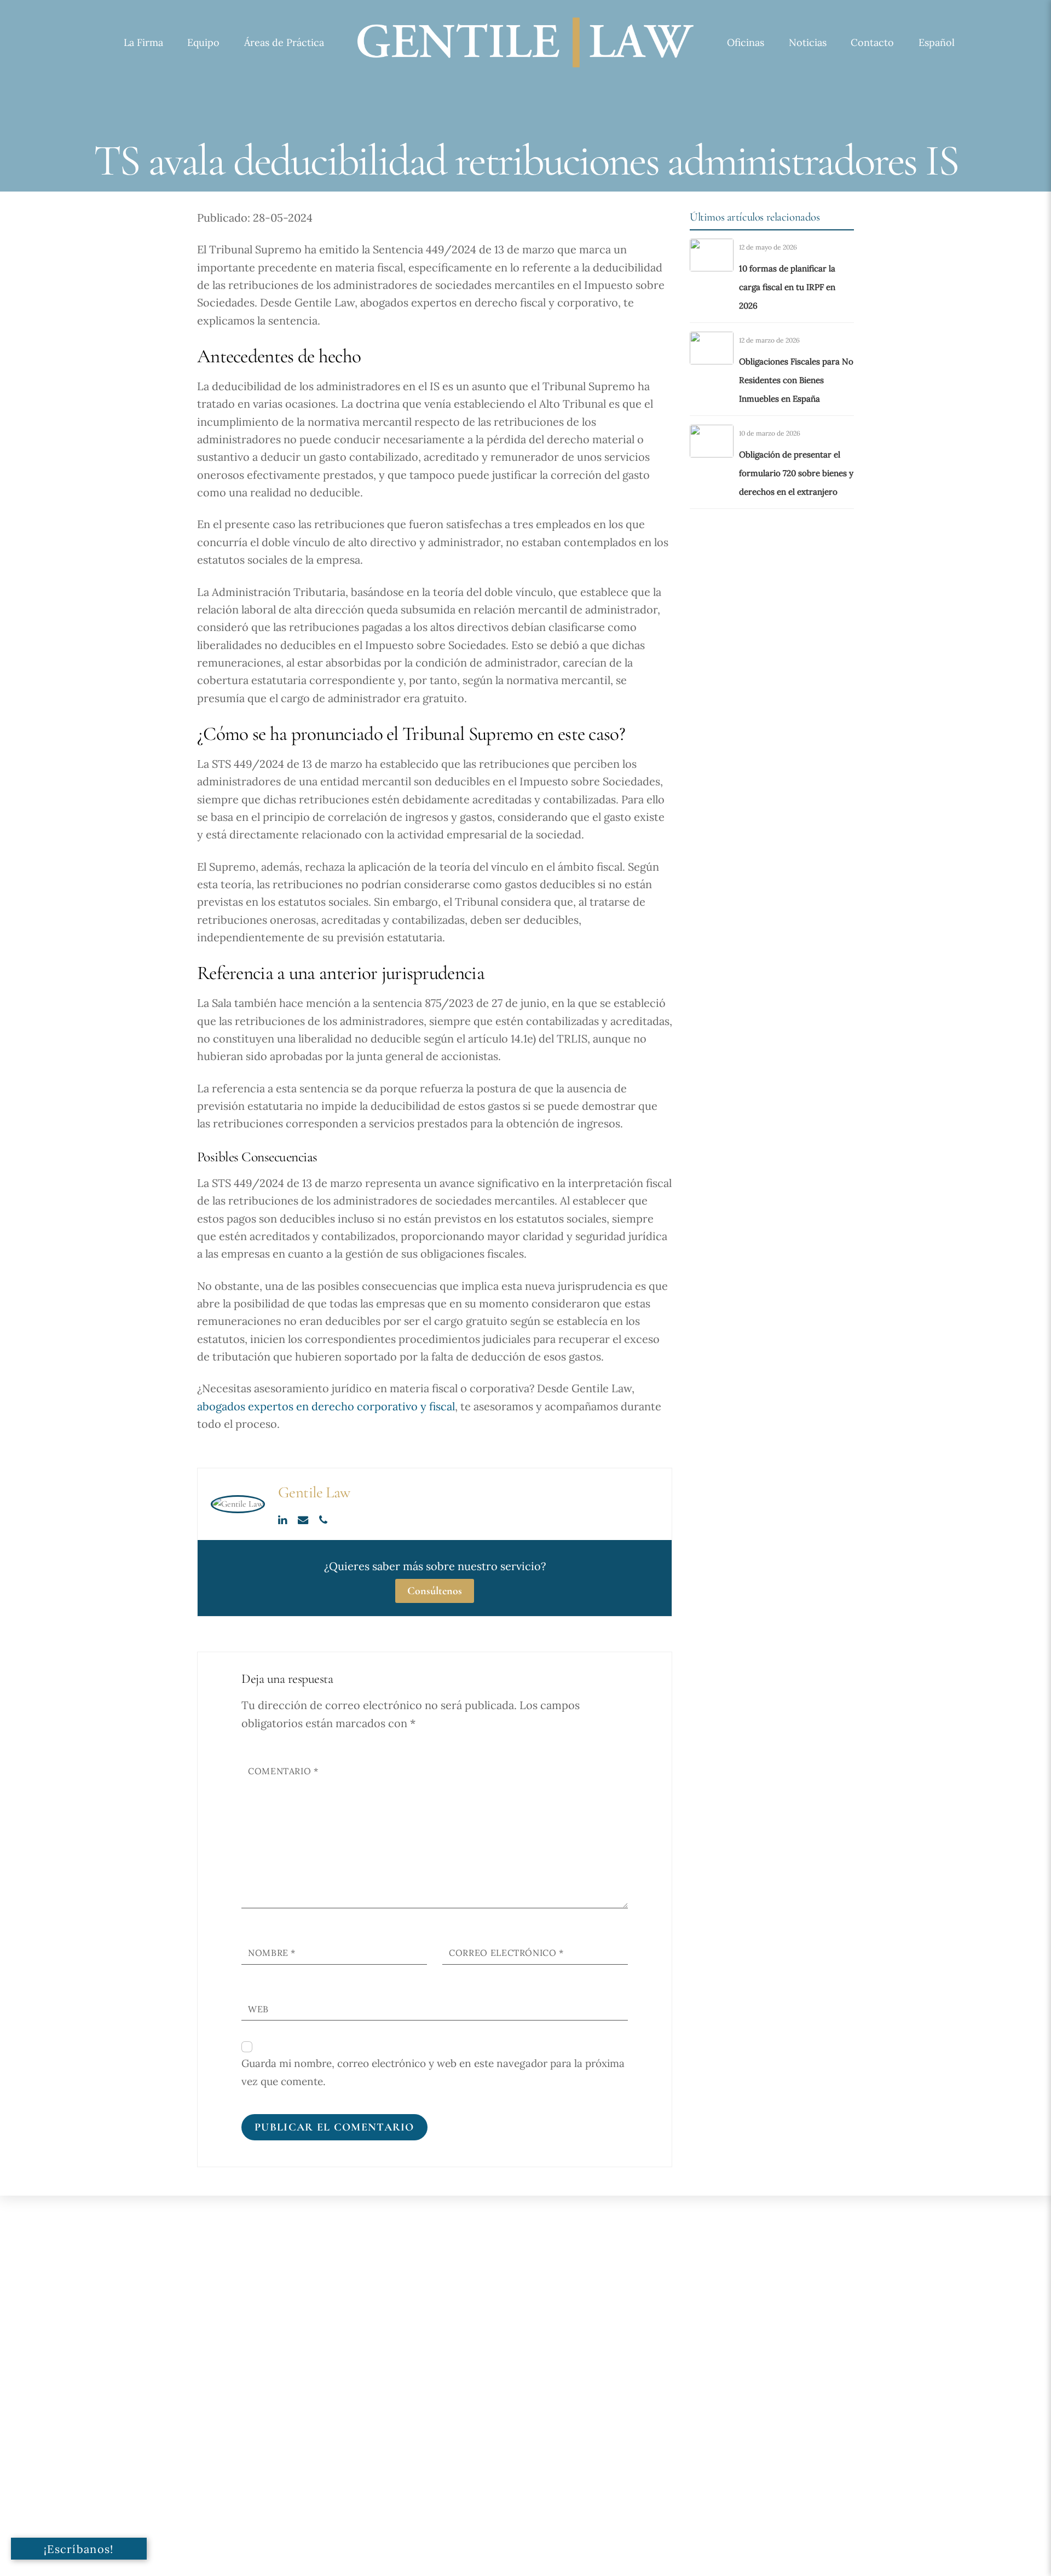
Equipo (203, 42)
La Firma (143, 42)
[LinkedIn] (284, 1519)
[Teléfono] (323, 1519)
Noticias (808, 42)
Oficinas (746, 42)
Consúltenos (435, 1591)
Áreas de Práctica (284, 42)
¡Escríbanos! (79, 2549)
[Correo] (304, 1519)
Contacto (872, 42)
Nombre (272, 1953)
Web (258, 2009)
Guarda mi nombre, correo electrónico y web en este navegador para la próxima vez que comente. (433, 2072)
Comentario (283, 1771)
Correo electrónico (506, 1953)
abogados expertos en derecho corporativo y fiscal (326, 1406)
